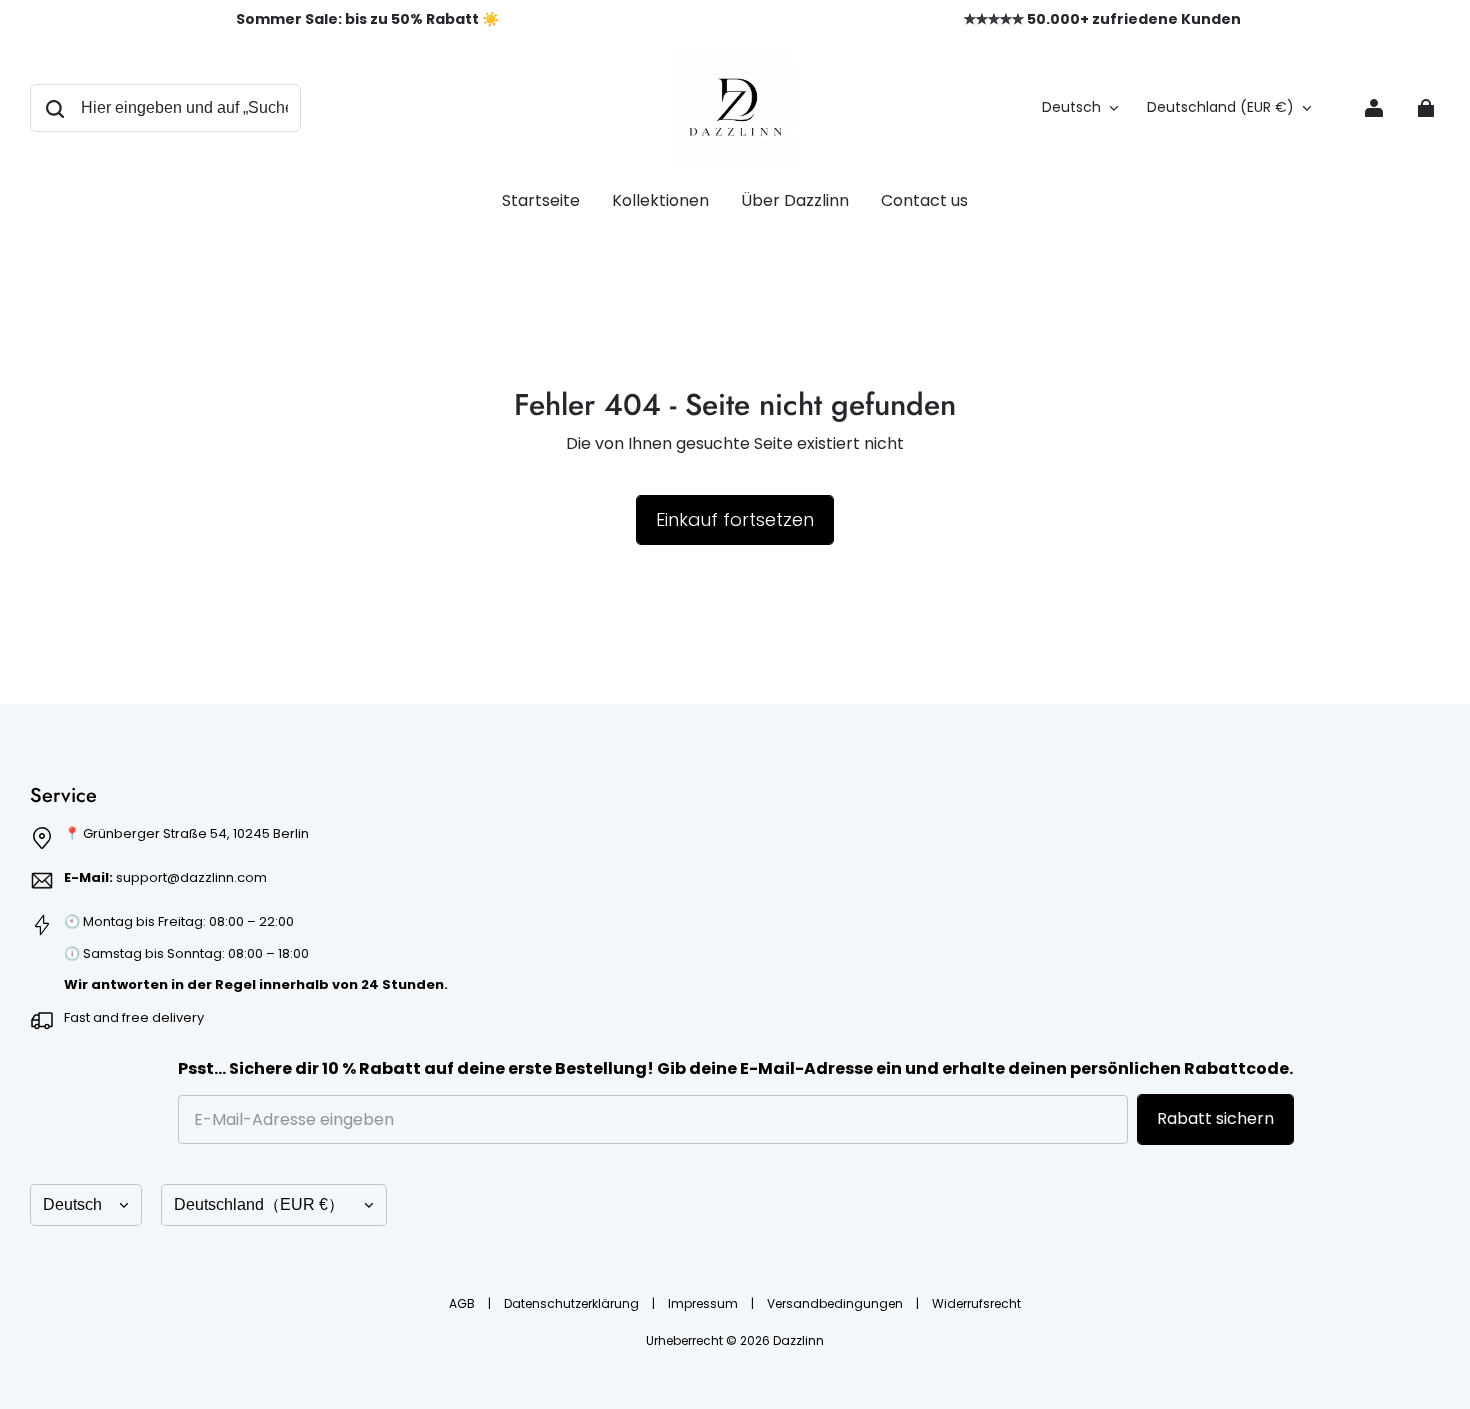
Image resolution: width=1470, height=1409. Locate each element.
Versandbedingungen (836, 1303)
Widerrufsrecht (976, 1303)
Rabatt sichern (1215, 1118)
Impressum (704, 1303)
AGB (463, 1303)
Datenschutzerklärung (573, 1303)
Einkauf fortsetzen (735, 519)
